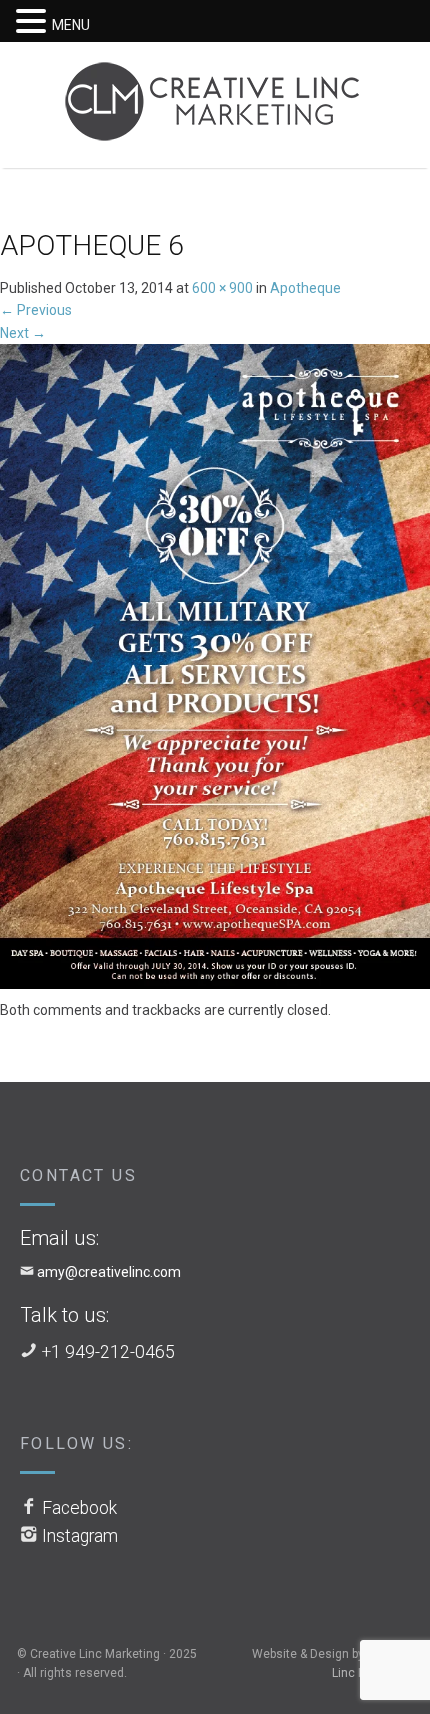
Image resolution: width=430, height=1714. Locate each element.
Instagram (80, 1536)
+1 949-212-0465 (108, 1352)
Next (23, 333)
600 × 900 (222, 288)
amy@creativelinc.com (109, 1272)
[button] (34, 22)
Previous (36, 310)
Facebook (79, 1508)
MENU (71, 25)
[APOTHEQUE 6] (215, 670)
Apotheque (305, 288)
